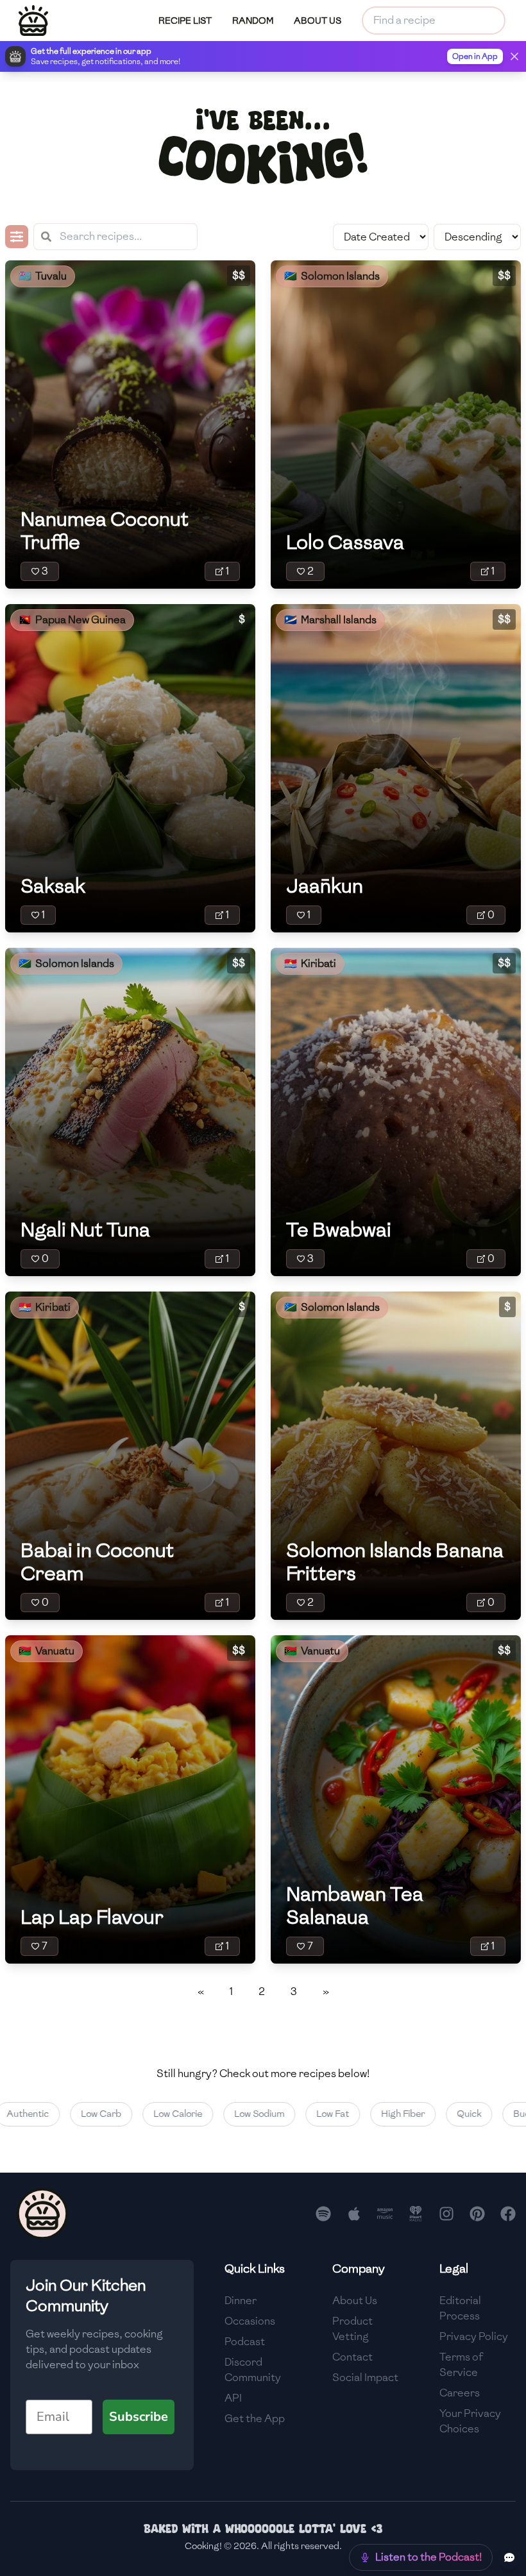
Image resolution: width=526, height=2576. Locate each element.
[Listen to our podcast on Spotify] (323, 2214)
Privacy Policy (474, 2336)
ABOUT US (318, 21)
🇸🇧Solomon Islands (332, 276)
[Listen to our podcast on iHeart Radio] (416, 2214)
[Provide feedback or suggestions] (509, 2557)
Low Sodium (223, 2114)
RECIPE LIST (185, 21)
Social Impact (365, 2378)
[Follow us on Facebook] (508, 2214)
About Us (355, 2301)
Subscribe (139, 2417)
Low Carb (65, 2114)
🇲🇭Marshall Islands (330, 620)
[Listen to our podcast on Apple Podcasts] (354, 2214)
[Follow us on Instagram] (446, 2214)
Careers (460, 2393)
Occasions (250, 2321)
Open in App (475, 56)
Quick (433, 2114)
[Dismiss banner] (514, 56)
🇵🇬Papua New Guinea (72, 620)
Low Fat (297, 2114)
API (233, 2398)
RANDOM (253, 21)
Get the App (255, 2419)
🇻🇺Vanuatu (47, 1651)
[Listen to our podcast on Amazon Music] (385, 2214)
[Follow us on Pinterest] (477, 2214)
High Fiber (367, 2114)
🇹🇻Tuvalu (43, 276)
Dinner (241, 2301)
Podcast (245, 2342)
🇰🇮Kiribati (310, 964)
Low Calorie (142, 2114)
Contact (352, 2357)
